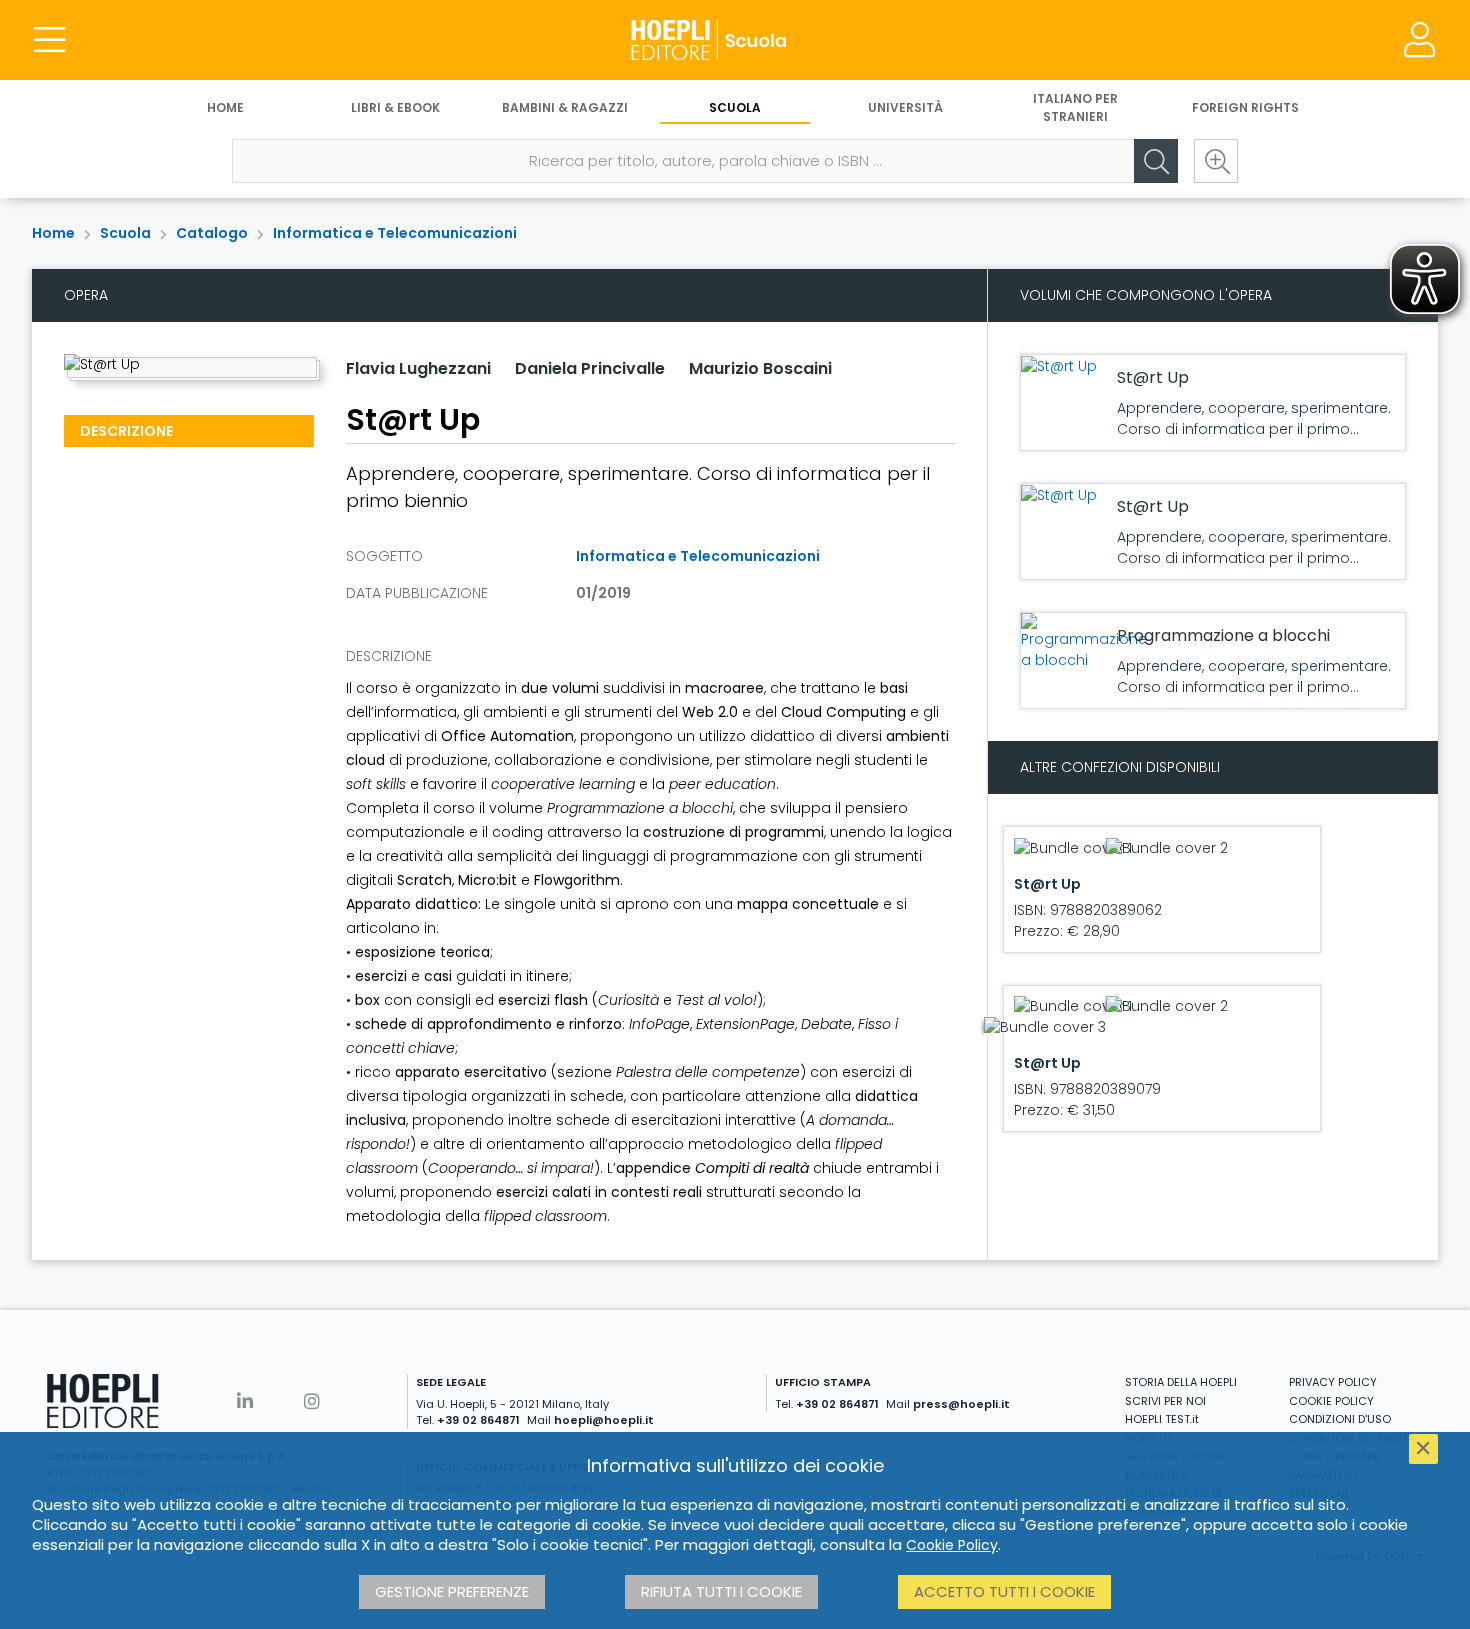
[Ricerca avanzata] (1216, 161)
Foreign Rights (1245, 107)
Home (225, 107)
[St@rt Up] (1059, 366)
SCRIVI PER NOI (1165, 1401)
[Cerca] (1156, 161)
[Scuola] (735, 40)
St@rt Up (1153, 377)
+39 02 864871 (478, 1420)
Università (905, 107)
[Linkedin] (245, 1401)
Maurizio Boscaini (760, 368)
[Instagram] (312, 1401)
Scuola (735, 107)
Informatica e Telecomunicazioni (395, 233)
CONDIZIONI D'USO (1340, 1419)
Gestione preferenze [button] (452, 1591)
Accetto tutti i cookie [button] (1004, 1591)
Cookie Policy (952, 1545)
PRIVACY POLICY (1333, 1382)
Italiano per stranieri (1075, 107)
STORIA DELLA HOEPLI (1181, 1382)
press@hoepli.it (961, 1404)
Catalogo (212, 233)
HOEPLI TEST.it (1162, 1419)
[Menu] (50, 40)
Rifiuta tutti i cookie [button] (721, 1591)
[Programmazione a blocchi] (1084, 642)
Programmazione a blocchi (1223, 635)
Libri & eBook (395, 107)
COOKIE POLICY (1331, 1401)
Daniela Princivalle (590, 368)
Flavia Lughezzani (418, 368)
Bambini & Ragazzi (565, 107)
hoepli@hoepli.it (604, 1420)
